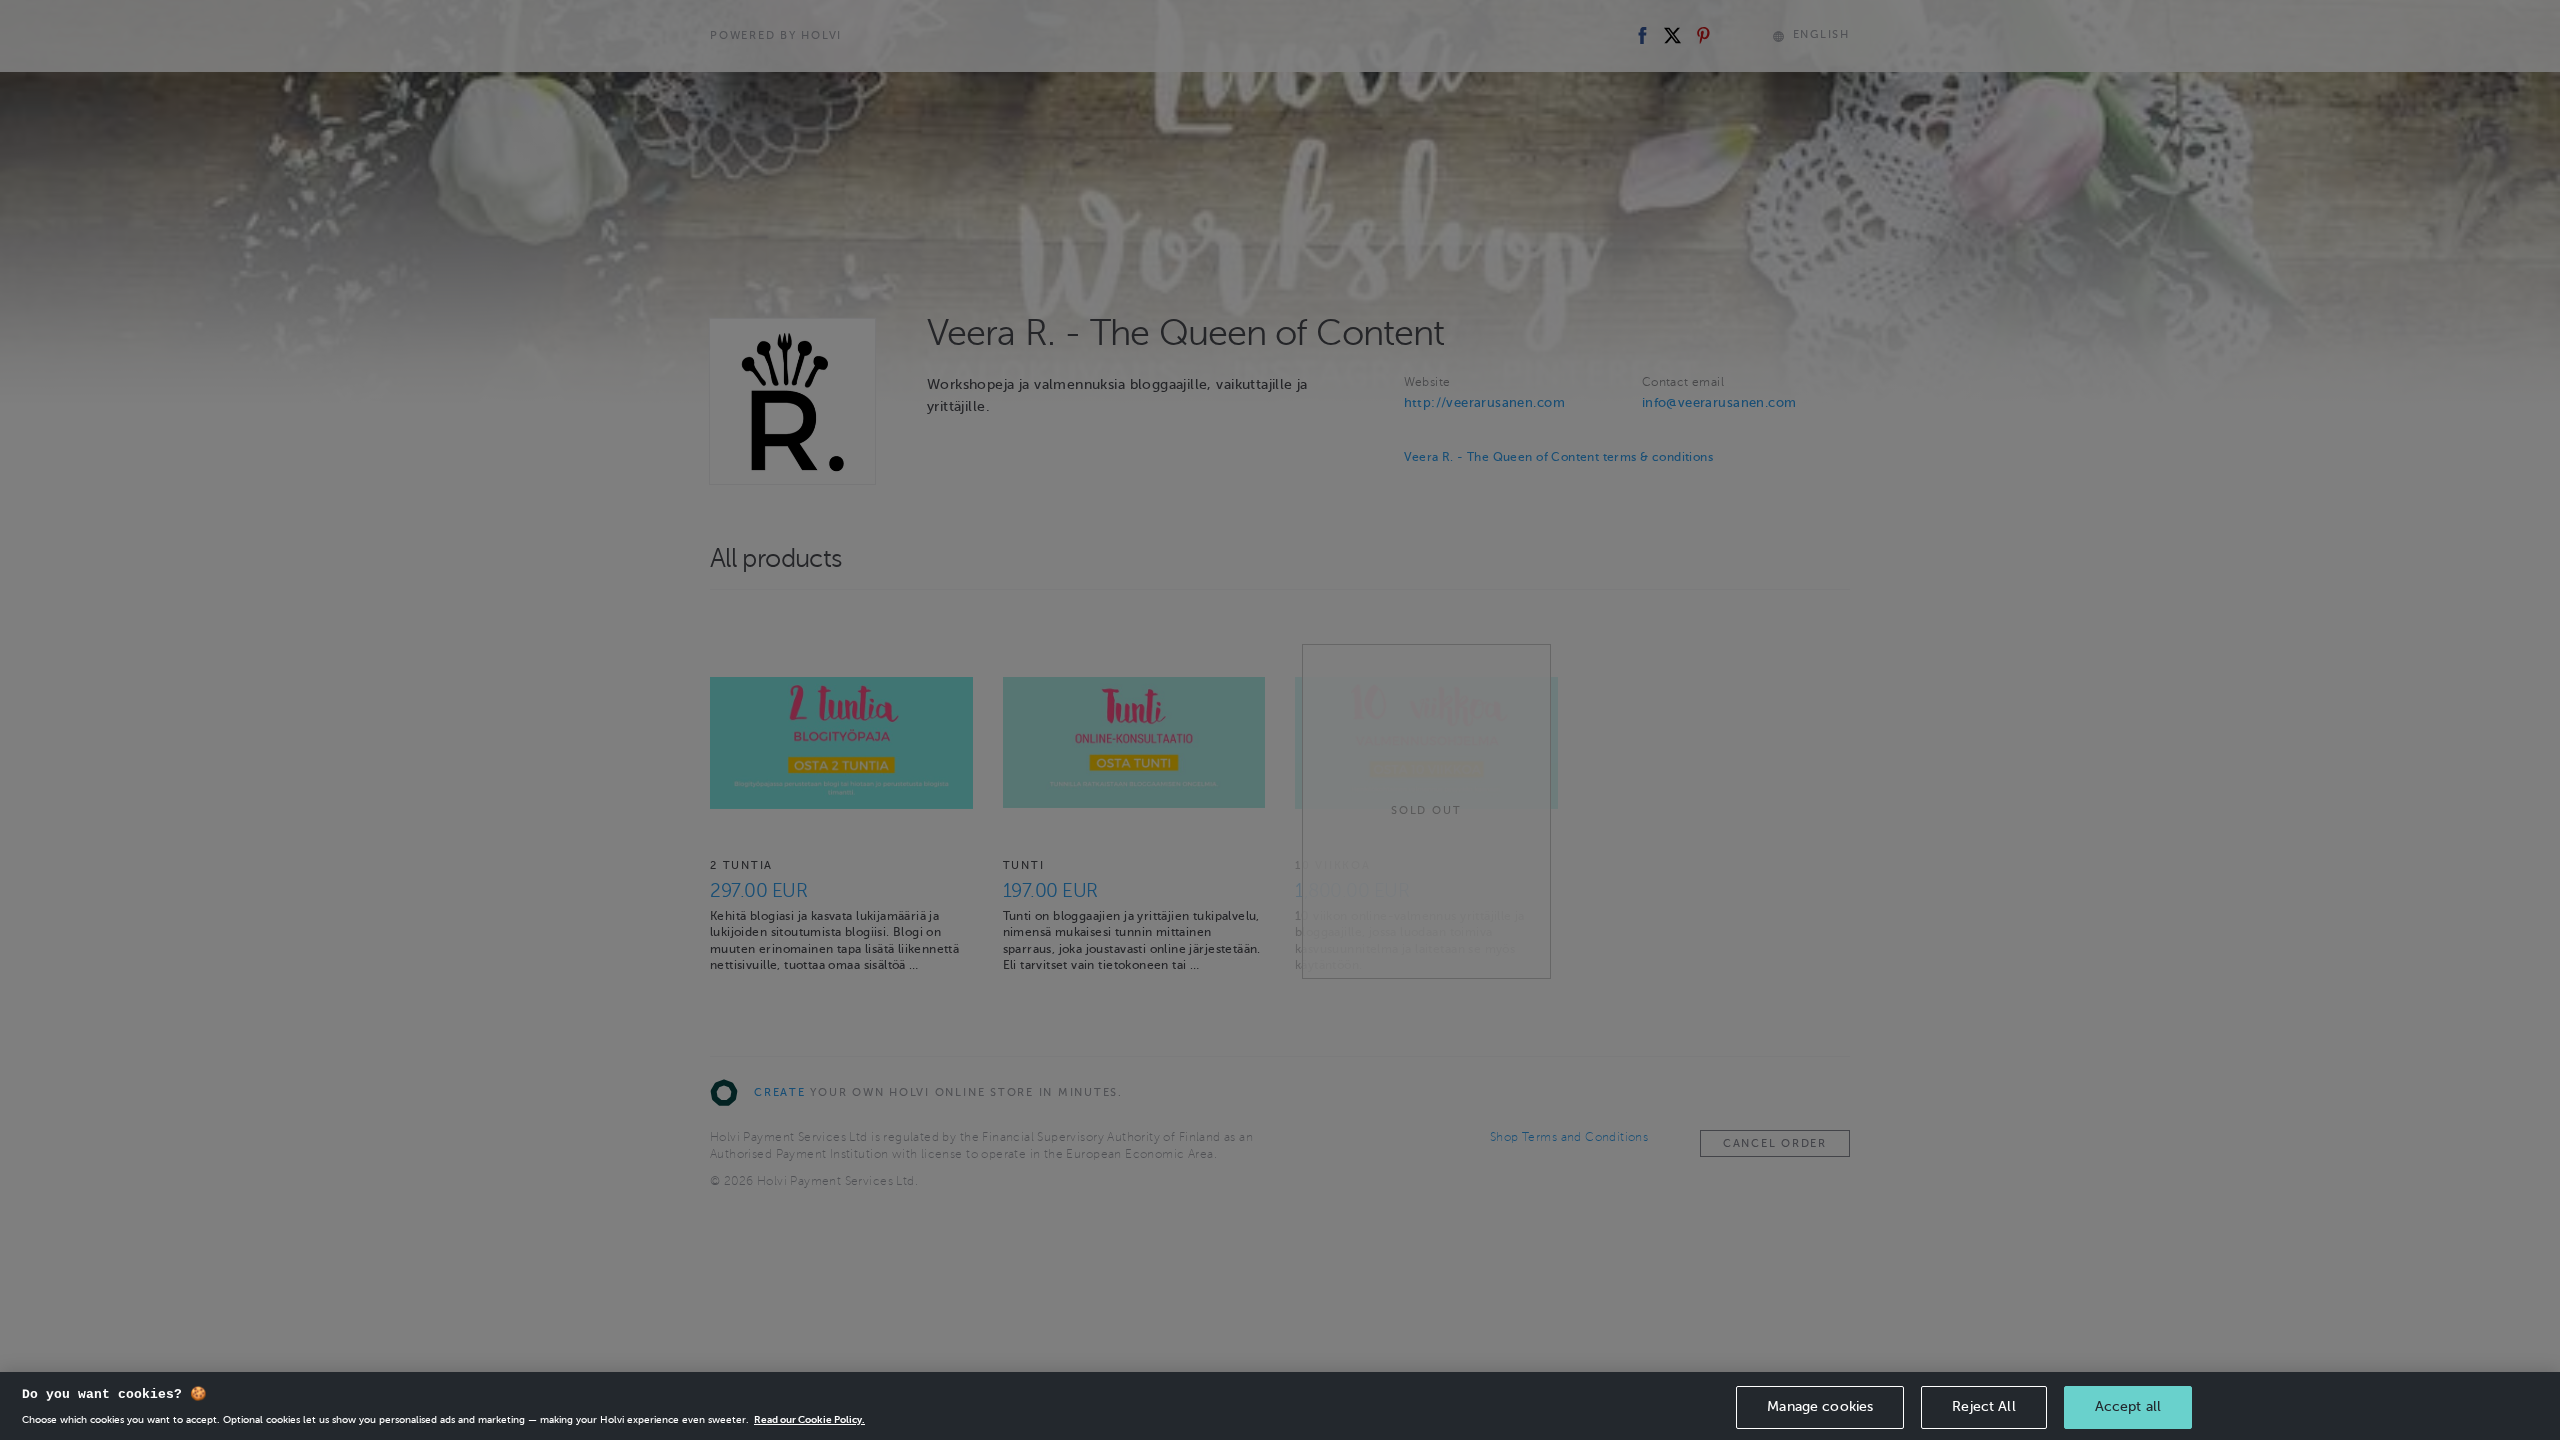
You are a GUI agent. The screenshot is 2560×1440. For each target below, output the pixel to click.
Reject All (1983, 1406)
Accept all (2128, 1406)
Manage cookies (1820, 1406)
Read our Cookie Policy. (809, 1419)
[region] (1280, 1406)
